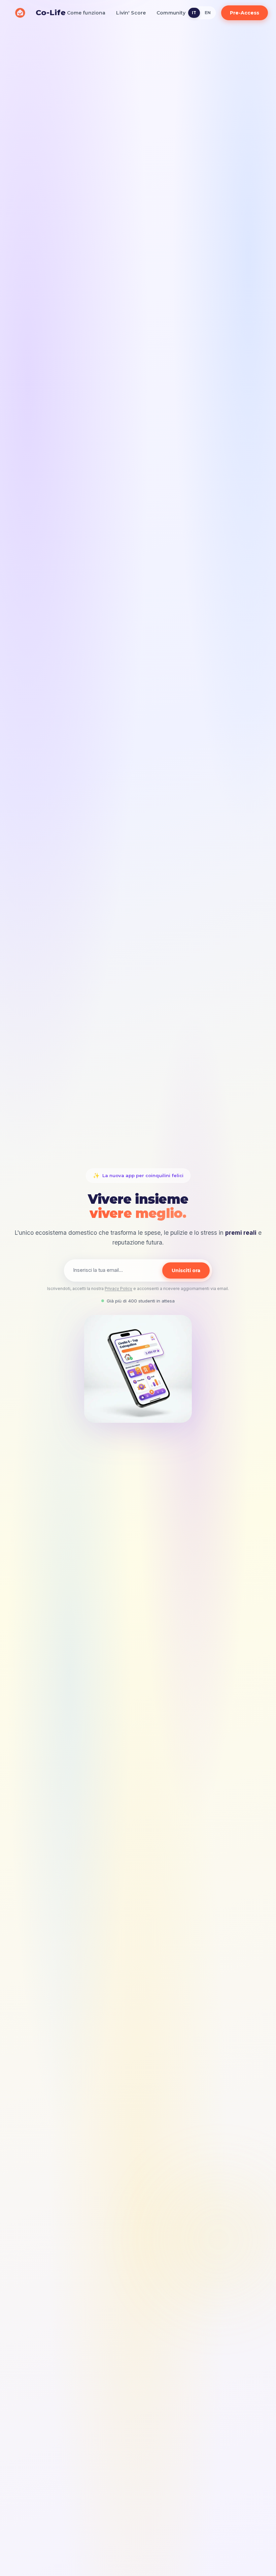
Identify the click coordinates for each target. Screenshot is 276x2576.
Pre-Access (245, 13)
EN (208, 13)
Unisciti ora (186, 1270)
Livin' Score (131, 13)
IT (194, 13)
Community (171, 13)
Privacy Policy (118, 1289)
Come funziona (86, 13)
